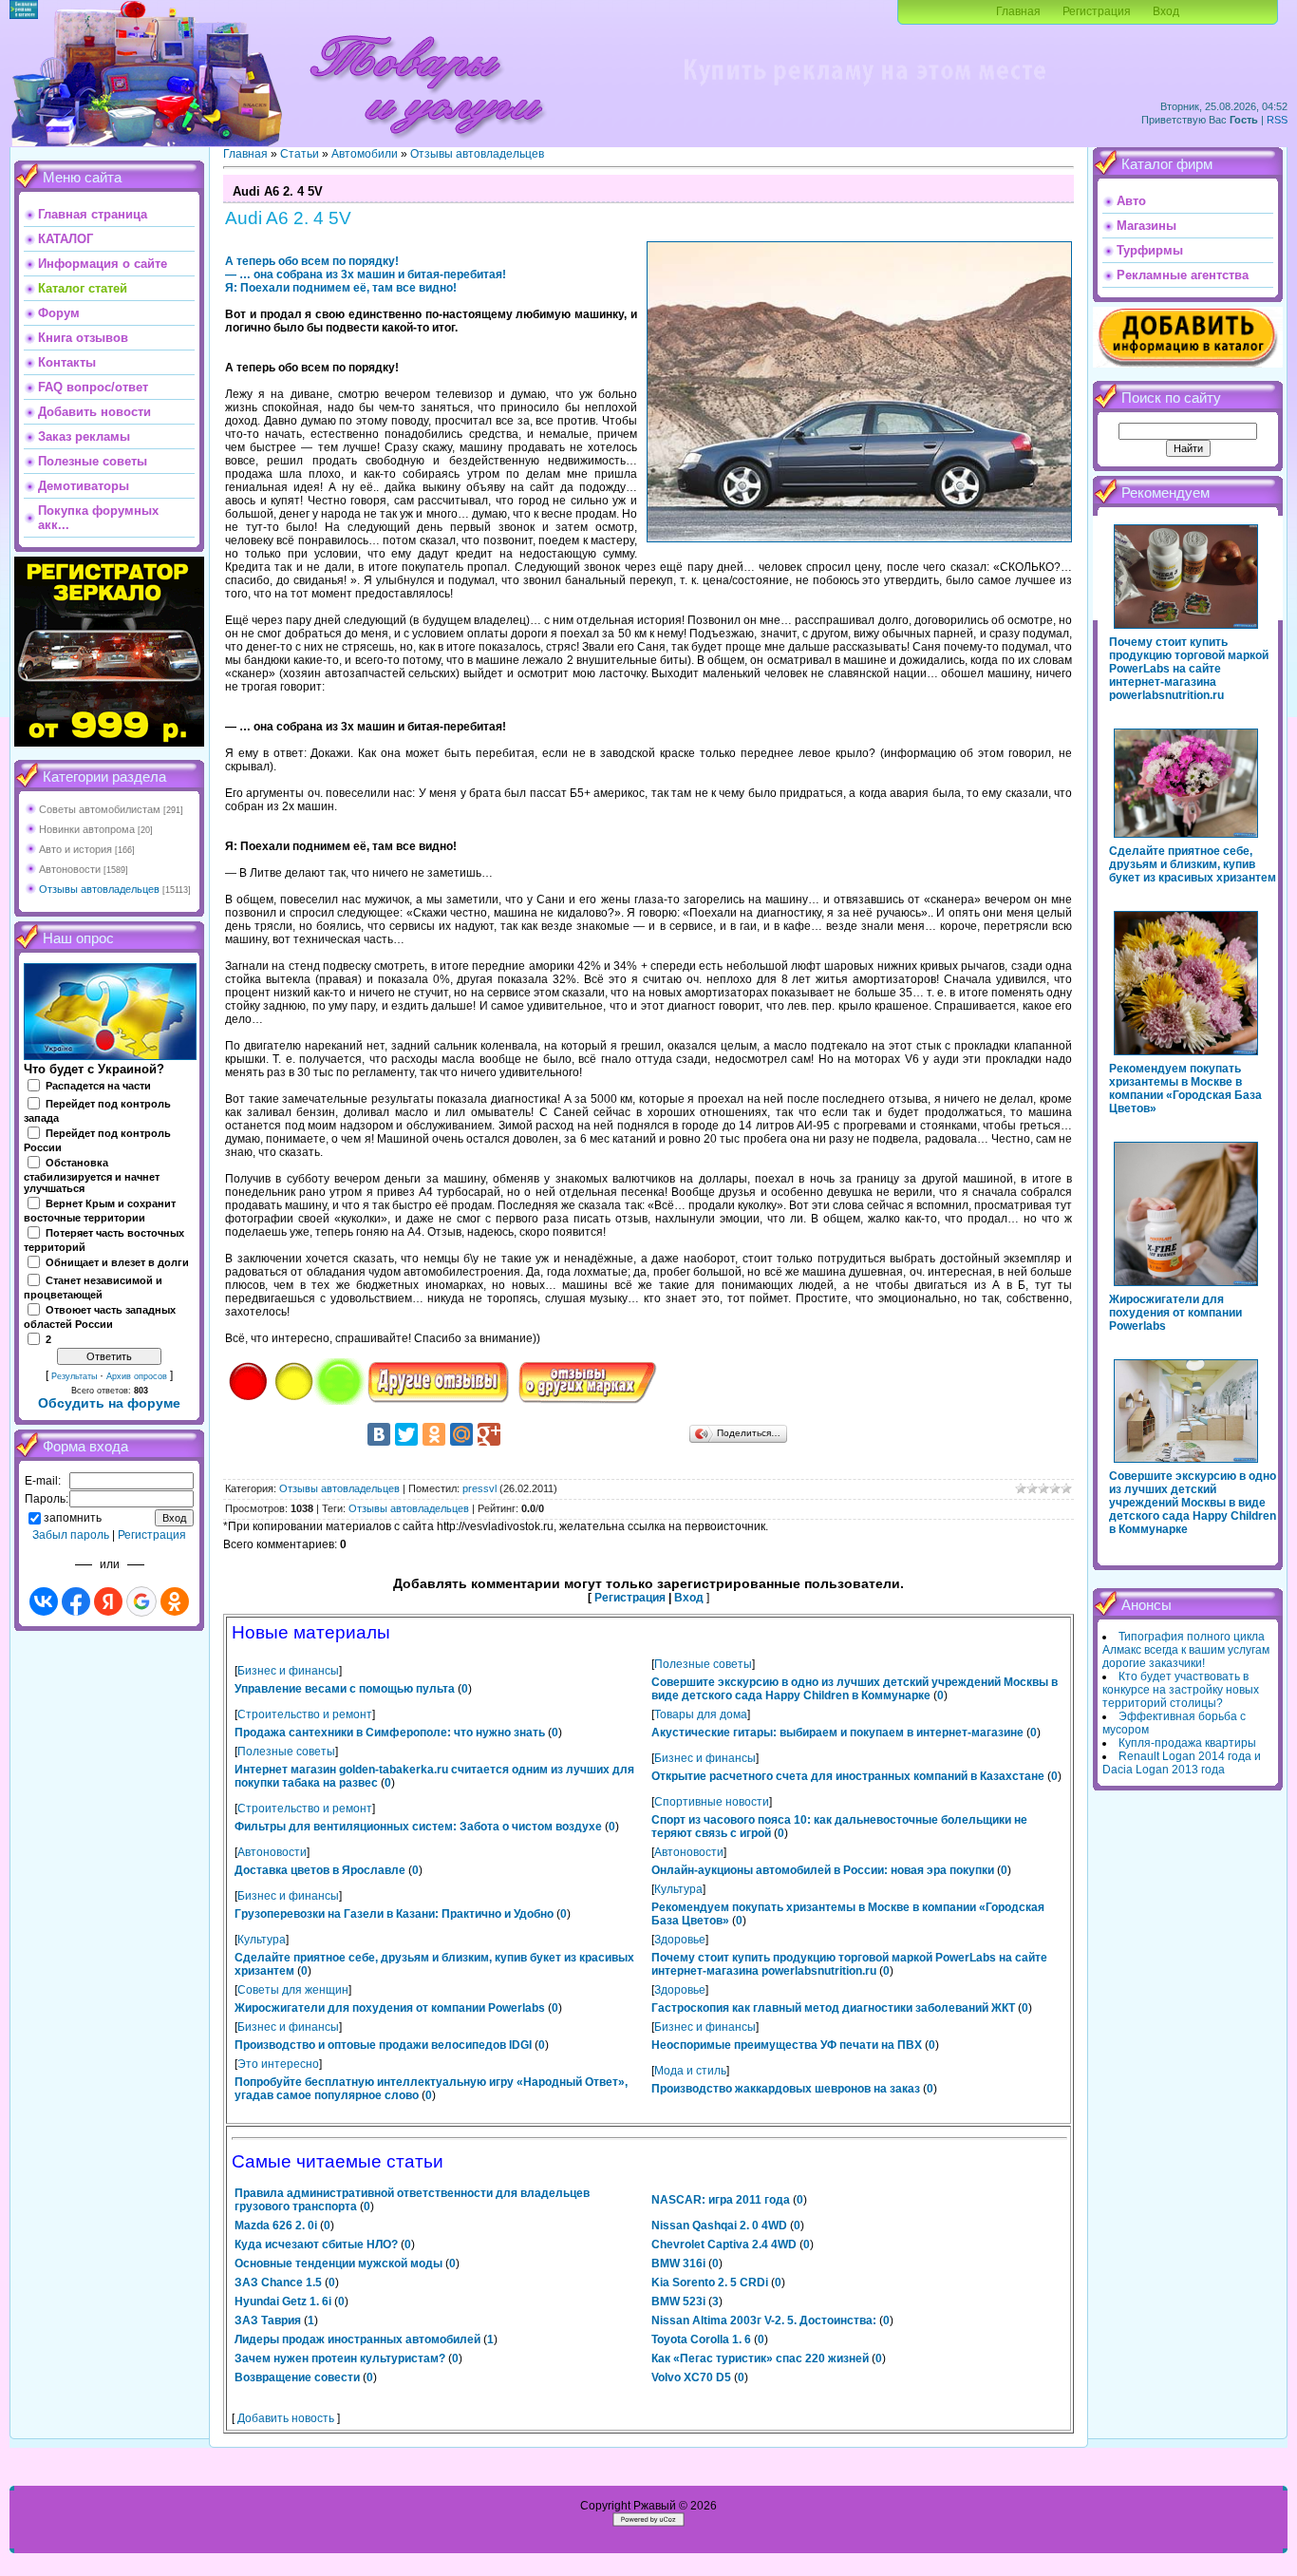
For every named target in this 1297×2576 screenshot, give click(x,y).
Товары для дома (701, 1714)
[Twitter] (406, 1434)
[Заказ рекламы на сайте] (864, 91)
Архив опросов (137, 1376)
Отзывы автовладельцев (99, 889)
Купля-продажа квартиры (1187, 1743)
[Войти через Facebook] (76, 1601)
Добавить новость (286, 2418)
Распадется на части (98, 1086)
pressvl (479, 1488)
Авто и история (75, 849)
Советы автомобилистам (100, 809)
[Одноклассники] (434, 1434)
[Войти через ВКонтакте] (44, 1601)
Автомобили (365, 154)
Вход (1166, 11)
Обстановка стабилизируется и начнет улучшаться (92, 1176)
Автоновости (70, 869)
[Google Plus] (489, 1434)
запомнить (73, 1518)
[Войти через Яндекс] (108, 1601)
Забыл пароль (71, 1535)
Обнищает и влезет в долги (117, 1262)
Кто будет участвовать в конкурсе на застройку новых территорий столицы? (1181, 1690)
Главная (1018, 11)
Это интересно (278, 2064)
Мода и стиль (690, 2071)
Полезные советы (703, 1664)
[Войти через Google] (141, 1601)
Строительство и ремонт (305, 1714)
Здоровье (680, 1940)
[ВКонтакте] (379, 1434)
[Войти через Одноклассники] (175, 1601)
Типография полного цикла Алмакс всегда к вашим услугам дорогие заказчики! (1186, 1650)
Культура (678, 1889)
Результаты (74, 1376)
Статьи (300, 154)
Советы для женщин (293, 1990)
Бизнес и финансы (288, 1671)
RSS (1277, 120)
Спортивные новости (712, 1802)
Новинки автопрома (87, 829)
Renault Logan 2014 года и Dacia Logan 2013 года (1182, 1763)
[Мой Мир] (461, 1434)
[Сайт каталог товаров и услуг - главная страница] (426, 142)
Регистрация (1097, 11)
